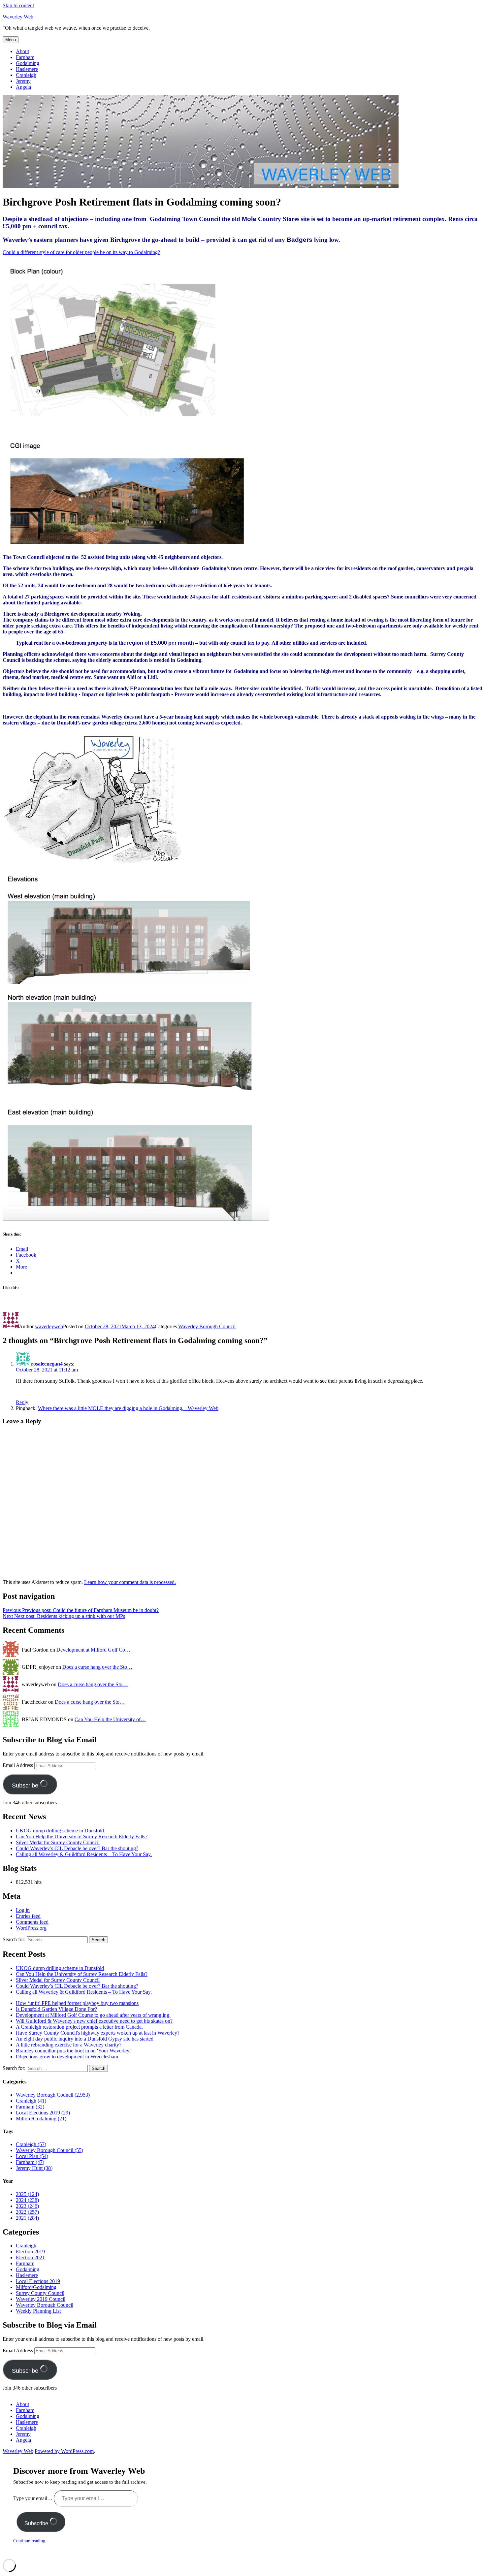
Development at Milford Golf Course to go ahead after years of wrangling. (93, 2015)
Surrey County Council (40, 2293)
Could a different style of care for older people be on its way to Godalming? (81, 252)
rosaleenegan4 (47, 1364)
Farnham (25, 57)
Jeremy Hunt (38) (34, 2168)
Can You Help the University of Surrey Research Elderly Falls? (82, 1836)
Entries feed (28, 1916)
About (22, 51)
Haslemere (27, 69)
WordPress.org (31, 1928)
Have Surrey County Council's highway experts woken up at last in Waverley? (98, 2033)
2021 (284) (27, 2218)
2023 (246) (27, 2206)
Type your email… (33, 2498)
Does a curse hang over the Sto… (97, 1667)
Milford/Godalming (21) (41, 2119)
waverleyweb (49, 1326)
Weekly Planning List (38, 2311)
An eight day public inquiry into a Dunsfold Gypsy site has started (85, 2039)
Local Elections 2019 (38, 2281)
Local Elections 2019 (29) (43, 2113)
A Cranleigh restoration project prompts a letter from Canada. (79, 2027)
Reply (22, 1402)
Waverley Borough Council (207, 1326)
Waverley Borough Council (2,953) (53, 2095)
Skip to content (18, 5)
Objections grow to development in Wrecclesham (67, 2057)
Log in (23, 1910)
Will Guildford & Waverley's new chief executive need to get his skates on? (94, 2021)
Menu (11, 40)
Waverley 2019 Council (41, 2299)
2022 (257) (27, 2212)
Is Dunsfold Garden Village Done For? (56, 2009)
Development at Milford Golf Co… (93, 1650)
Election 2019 (30, 2252)
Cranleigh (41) (31, 2101)
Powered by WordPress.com (64, 2451)
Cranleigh (26, 75)
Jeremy (23, 81)
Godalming (28, 63)
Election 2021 (30, 2257)
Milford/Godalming (36, 2287)
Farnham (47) (30, 2162)
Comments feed (32, 1922)
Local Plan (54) (32, 2156)
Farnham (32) (30, 2107)
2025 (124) (27, 2194)
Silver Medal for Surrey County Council (58, 1842)
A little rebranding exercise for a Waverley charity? (69, 2045)
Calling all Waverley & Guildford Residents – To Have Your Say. (84, 1854)
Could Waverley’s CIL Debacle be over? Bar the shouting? (77, 1848)
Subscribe (26, 1786)
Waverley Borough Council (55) (49, 2150)
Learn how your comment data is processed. (130, 1582)
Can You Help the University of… (110, 1719)
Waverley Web (18, 17)
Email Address (18, 1765)
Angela (23, 87)
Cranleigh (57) (31, 2144)
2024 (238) (27, 2200)
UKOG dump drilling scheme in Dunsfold (60, 1831)
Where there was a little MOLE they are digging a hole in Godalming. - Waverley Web (128, 1408)
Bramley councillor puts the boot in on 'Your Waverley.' (74, 2051)
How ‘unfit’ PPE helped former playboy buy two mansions (77, 2003)
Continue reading (29, 2541)
